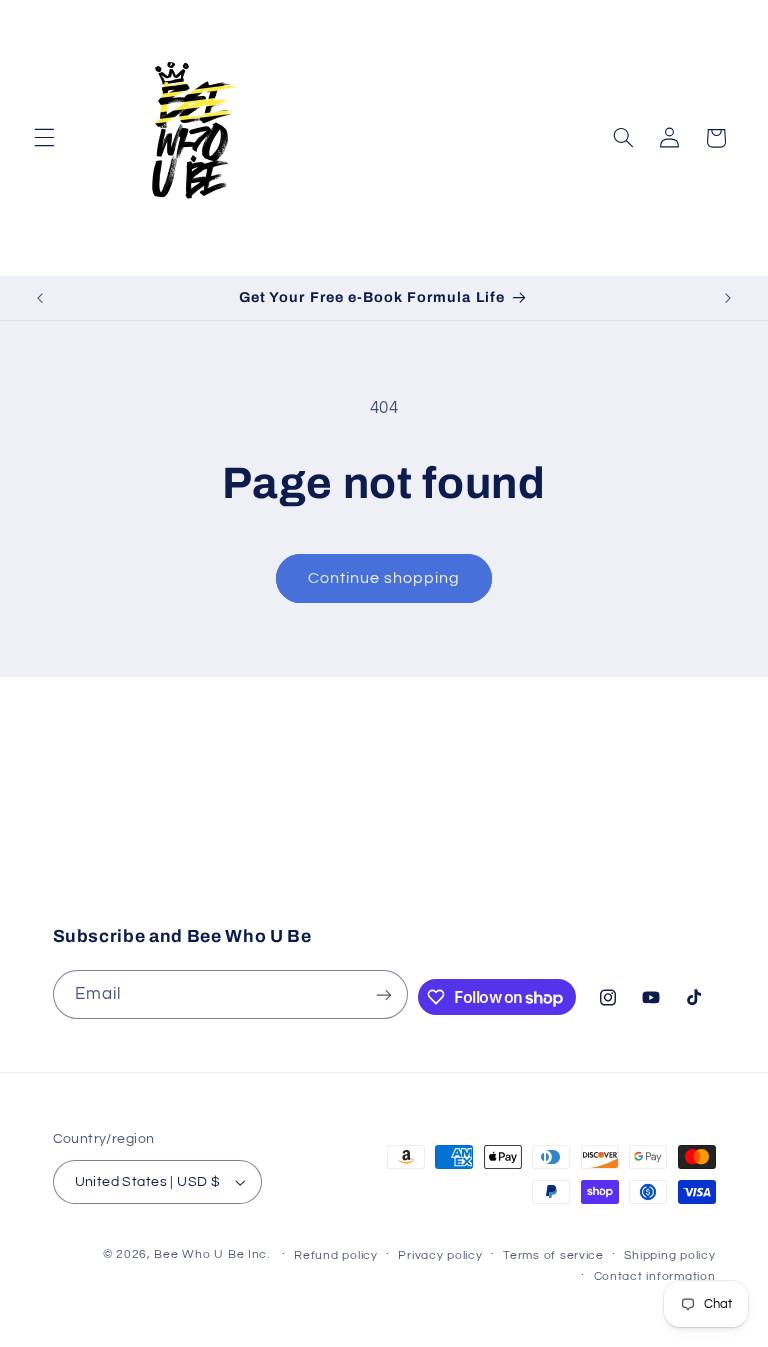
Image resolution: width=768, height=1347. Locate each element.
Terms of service (553, 1255)
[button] (44, 138)
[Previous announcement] (40, 298)
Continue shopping (384, 578)
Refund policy (336, 1255)
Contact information (655, 1276)
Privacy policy (440, 1255)
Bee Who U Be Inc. (212, 1254)
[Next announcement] (728, 298)
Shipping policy (669, 1255)
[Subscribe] (549, 857)
